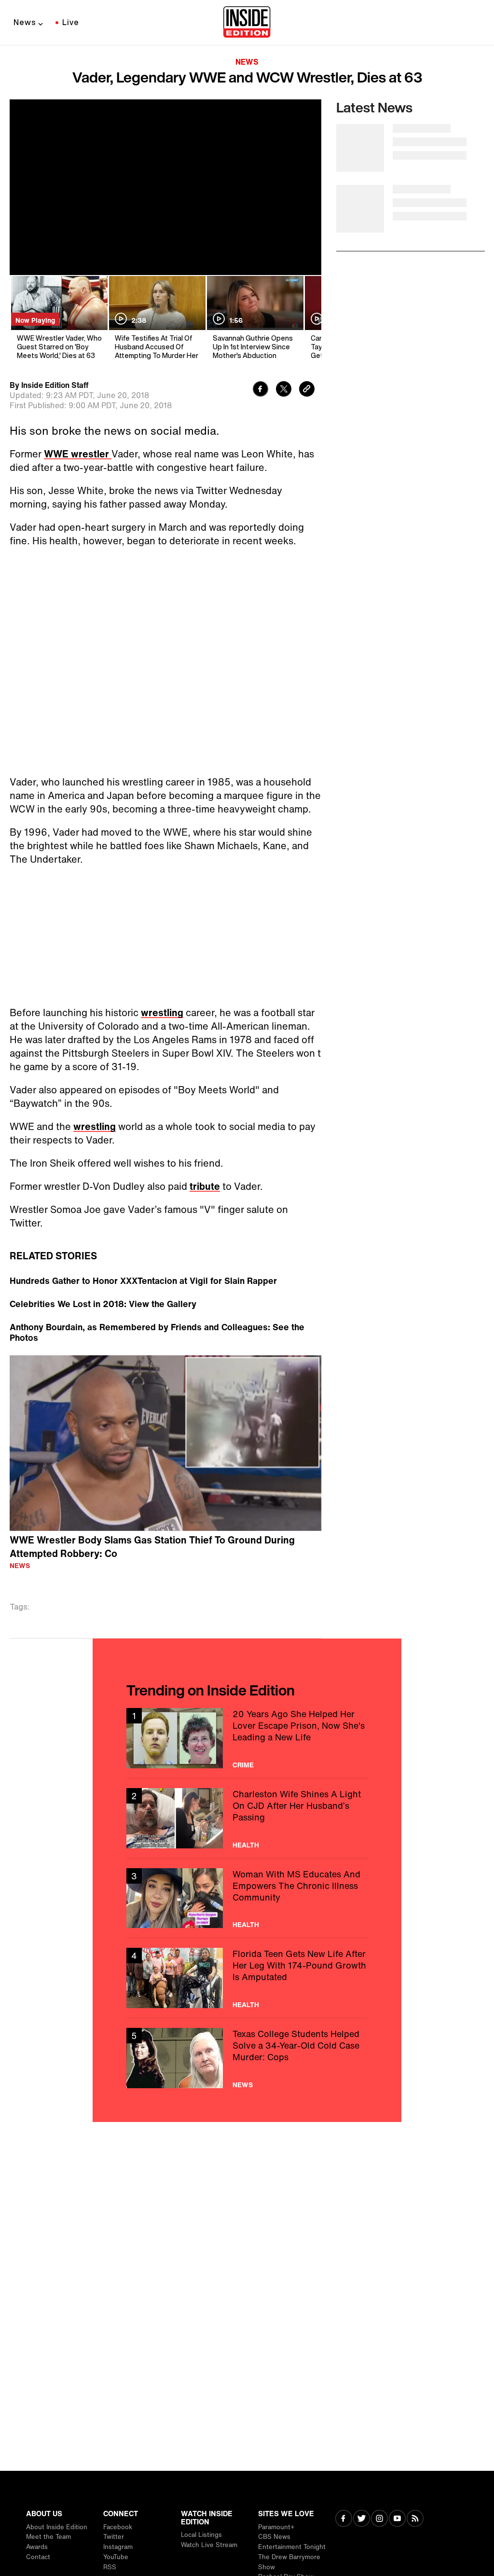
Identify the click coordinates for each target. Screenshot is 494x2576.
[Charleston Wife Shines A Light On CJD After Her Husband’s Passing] (247, 1809)
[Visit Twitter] (362, 2519)
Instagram (118, 2547)
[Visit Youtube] (397, 2519)
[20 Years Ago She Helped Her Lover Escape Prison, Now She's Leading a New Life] (247, 1729)
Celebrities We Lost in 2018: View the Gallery (103, 1294)
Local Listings (201, 2535)
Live (71, 22)
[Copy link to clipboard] (307, 390)
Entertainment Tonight (292, 2547)
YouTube (116, 2557)
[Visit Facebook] (344, 2519)
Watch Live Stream (209, 2545)
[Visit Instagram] (379, 2519)
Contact (38, 2557)
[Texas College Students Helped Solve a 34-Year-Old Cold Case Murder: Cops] (247, 2048)
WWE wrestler (78, 454)
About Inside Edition (57, 2527)
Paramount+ (276, 2527)
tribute (205, 1186)
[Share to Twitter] (284, 390)
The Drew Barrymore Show (289, 2562)
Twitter (114, 2537)
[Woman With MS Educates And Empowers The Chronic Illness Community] (247, 1889)
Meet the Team (48, 2537)
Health (246, 1835)
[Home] (247, 23)
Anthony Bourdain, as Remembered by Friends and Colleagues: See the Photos (157, 1322)
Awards (37, 2547)
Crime (243, 1755)
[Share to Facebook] (261, 390)
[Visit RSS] (415, 2519)
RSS (110, 2567)
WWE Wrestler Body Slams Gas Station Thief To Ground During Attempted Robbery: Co (152, 1537)
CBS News (274, 2537)
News (25, 22)
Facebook (118, 2527)
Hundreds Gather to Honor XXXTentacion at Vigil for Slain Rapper (143, 1271)
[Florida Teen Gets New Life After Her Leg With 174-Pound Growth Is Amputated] (247, 1968)
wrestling (162, 1012)
